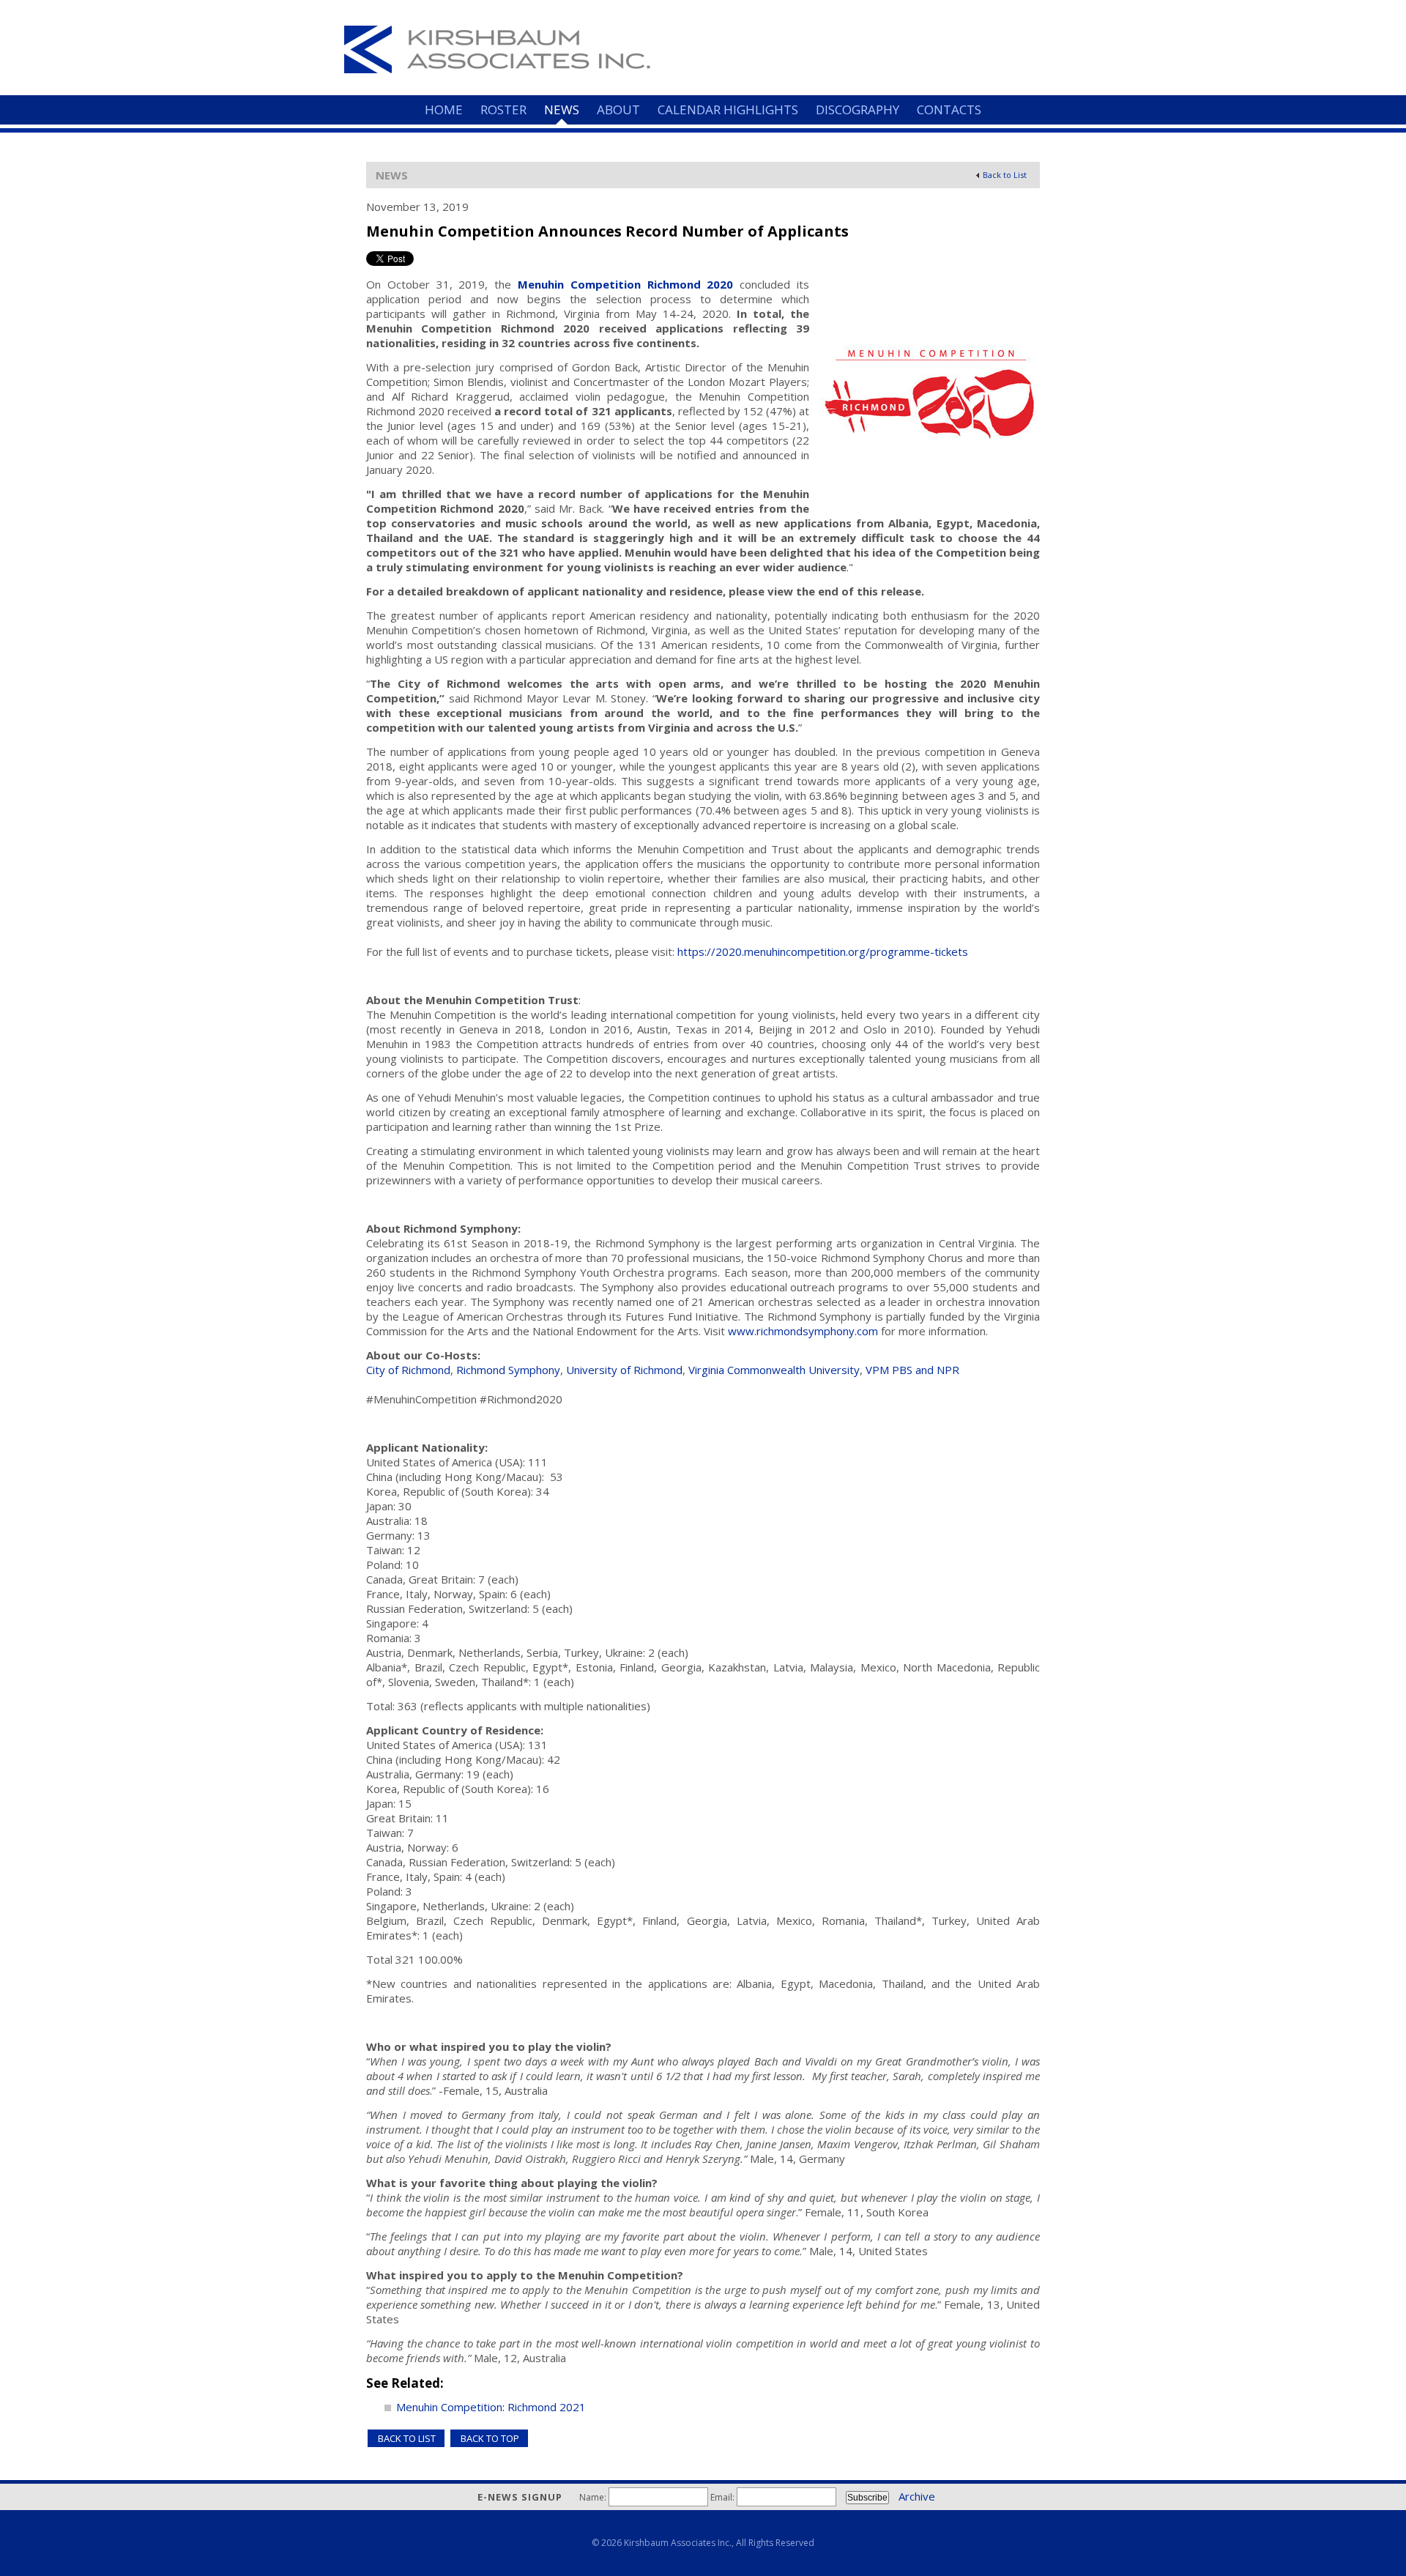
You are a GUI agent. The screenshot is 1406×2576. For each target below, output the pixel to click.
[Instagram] (1013, 33)
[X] (990, 33)
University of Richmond (624, 1370)
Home (444, 110)
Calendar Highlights (728, 110)
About (618, 110)
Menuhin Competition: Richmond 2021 (491, 2407)
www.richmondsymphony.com (803, 1331)
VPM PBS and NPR (912, 1370)
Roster (503, 110)
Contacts (949, 110)
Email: (722, 2497)
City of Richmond (408, 1370)
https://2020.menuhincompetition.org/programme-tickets (823, 951)
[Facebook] (967, 33)
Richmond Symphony (508, 1370)
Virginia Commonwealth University (774, 1370)
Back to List (1005, 175)
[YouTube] (1037, 33)
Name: (593, 2497)
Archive (917, 2496)
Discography (858, 110)
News (562, 110)
